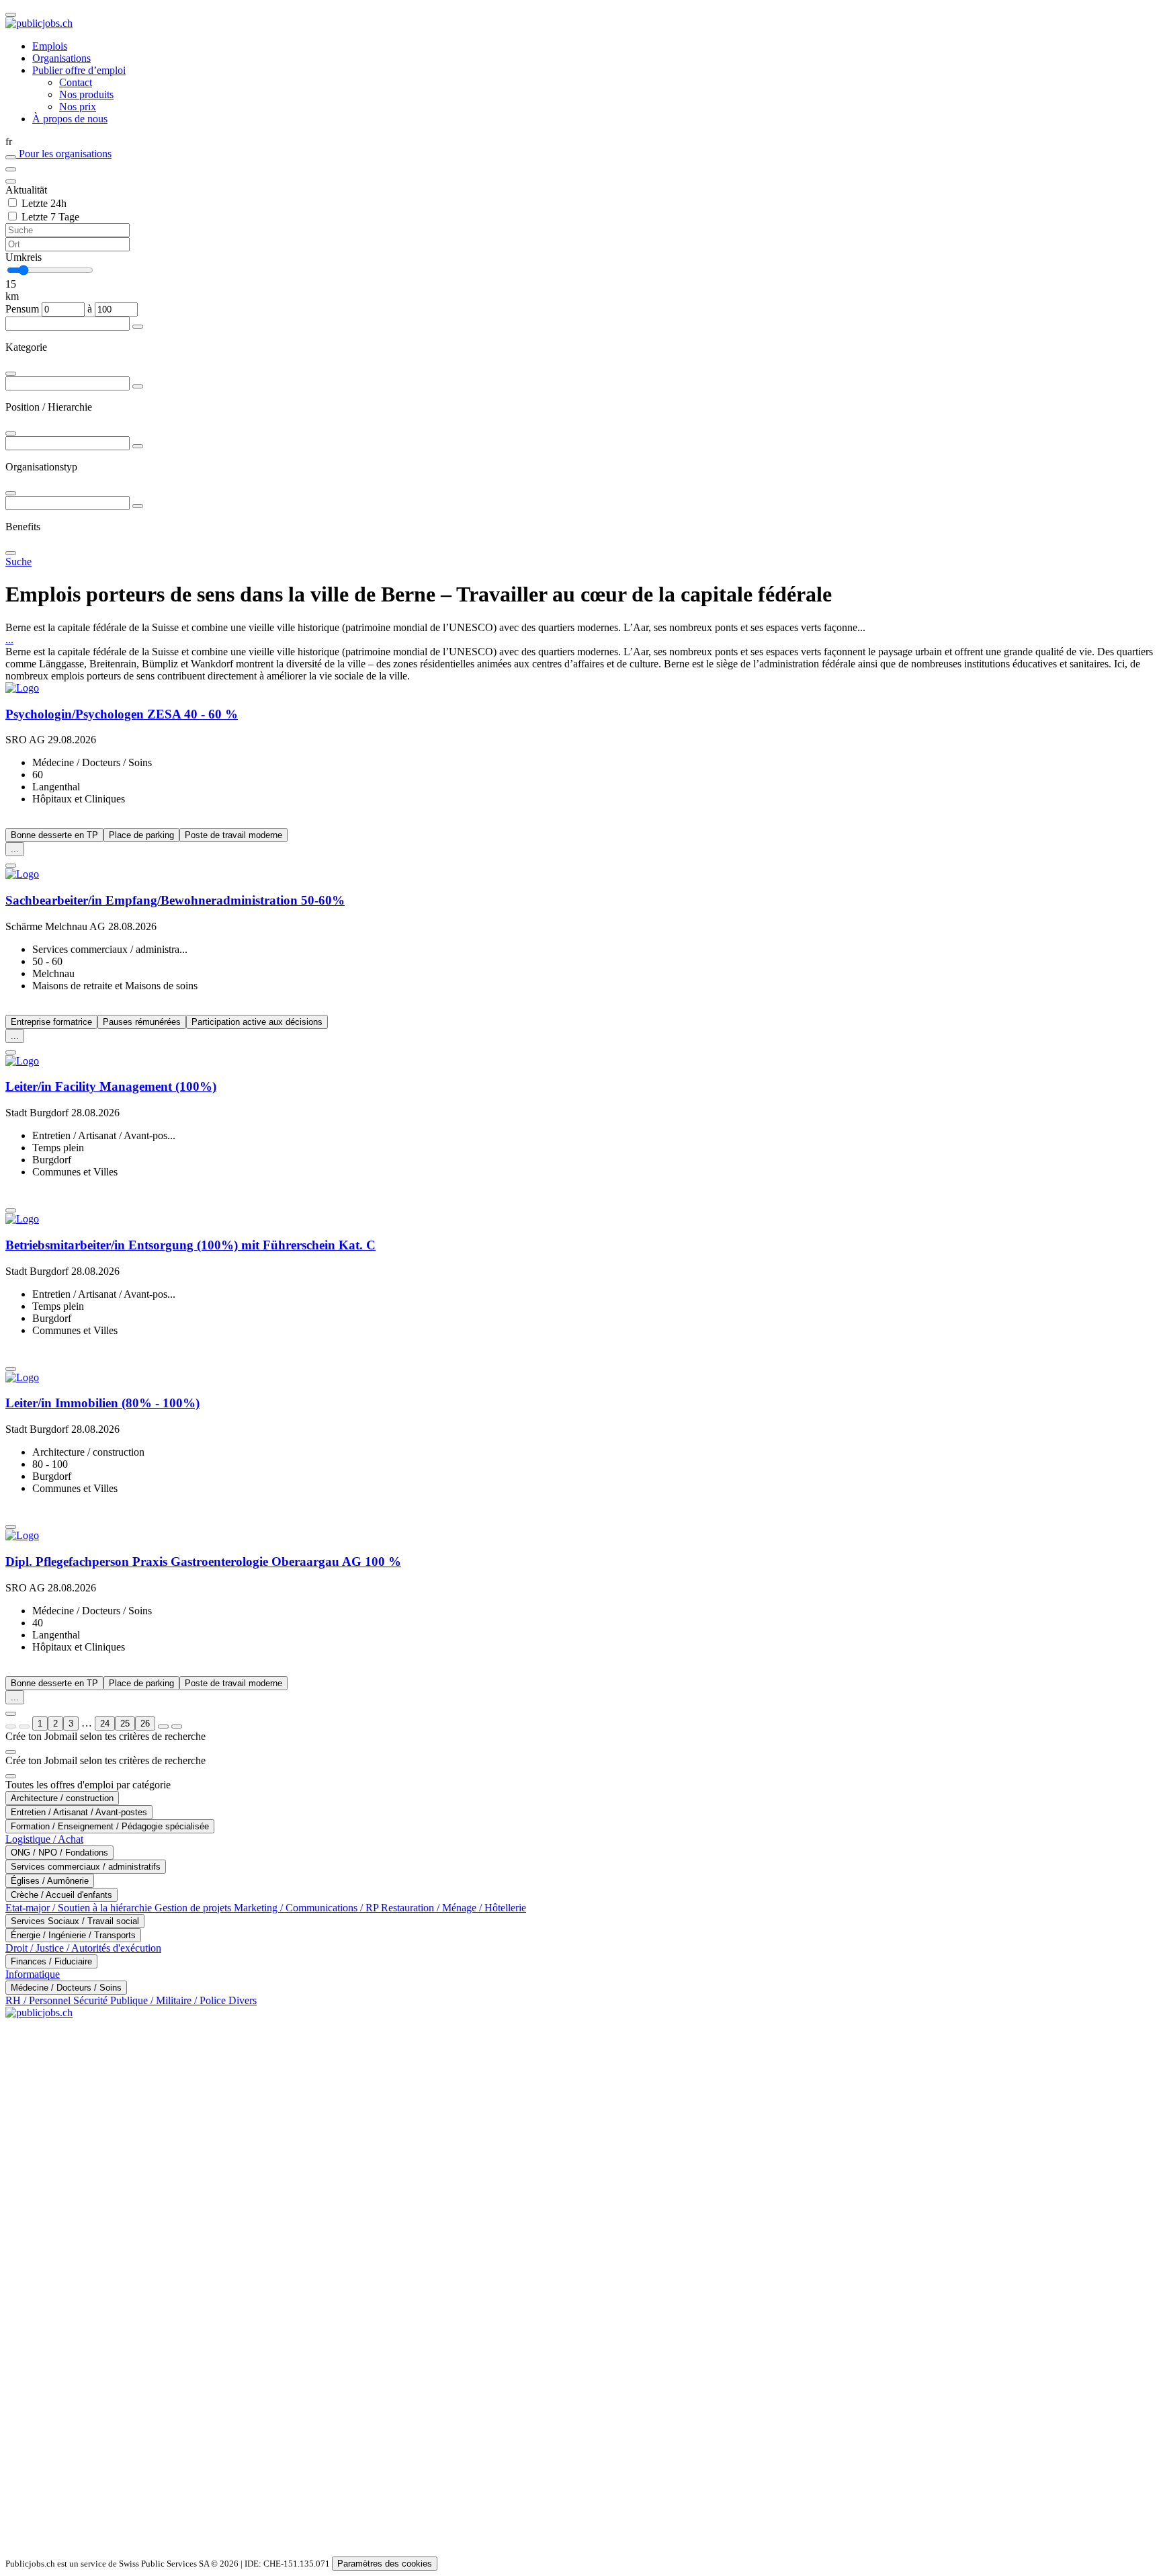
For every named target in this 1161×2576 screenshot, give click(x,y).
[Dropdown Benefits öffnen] (138, 506)
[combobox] (580, 347)
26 (145, 1723)
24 (105, 1723)
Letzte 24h (44, 203)
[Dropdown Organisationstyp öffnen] (138, 446)
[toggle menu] (11, 169)
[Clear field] (11, 181)
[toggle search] (11, 15)
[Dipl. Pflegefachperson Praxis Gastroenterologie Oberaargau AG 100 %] (580, 1536)
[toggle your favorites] (11, 157)
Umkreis (24, 257)
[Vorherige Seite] (24, 1727)
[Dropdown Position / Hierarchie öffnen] (138, 386)
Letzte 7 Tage (50, 217)
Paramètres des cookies (385, 2564)
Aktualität (26, 190)
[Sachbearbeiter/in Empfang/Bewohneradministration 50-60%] (580, 874)
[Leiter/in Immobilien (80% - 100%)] (580, 1378)
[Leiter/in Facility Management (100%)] (580, 1061)
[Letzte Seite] (177, 1727)
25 (125, 1723)
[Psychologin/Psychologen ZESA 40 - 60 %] (580, 688)
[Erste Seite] (11, 1727)
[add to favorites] (11, 866)
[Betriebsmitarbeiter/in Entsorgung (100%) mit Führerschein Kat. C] (580, 1219)
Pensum (22, 309)
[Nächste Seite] (163, 1727)
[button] (580, 142)
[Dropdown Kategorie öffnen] (138, 327)
